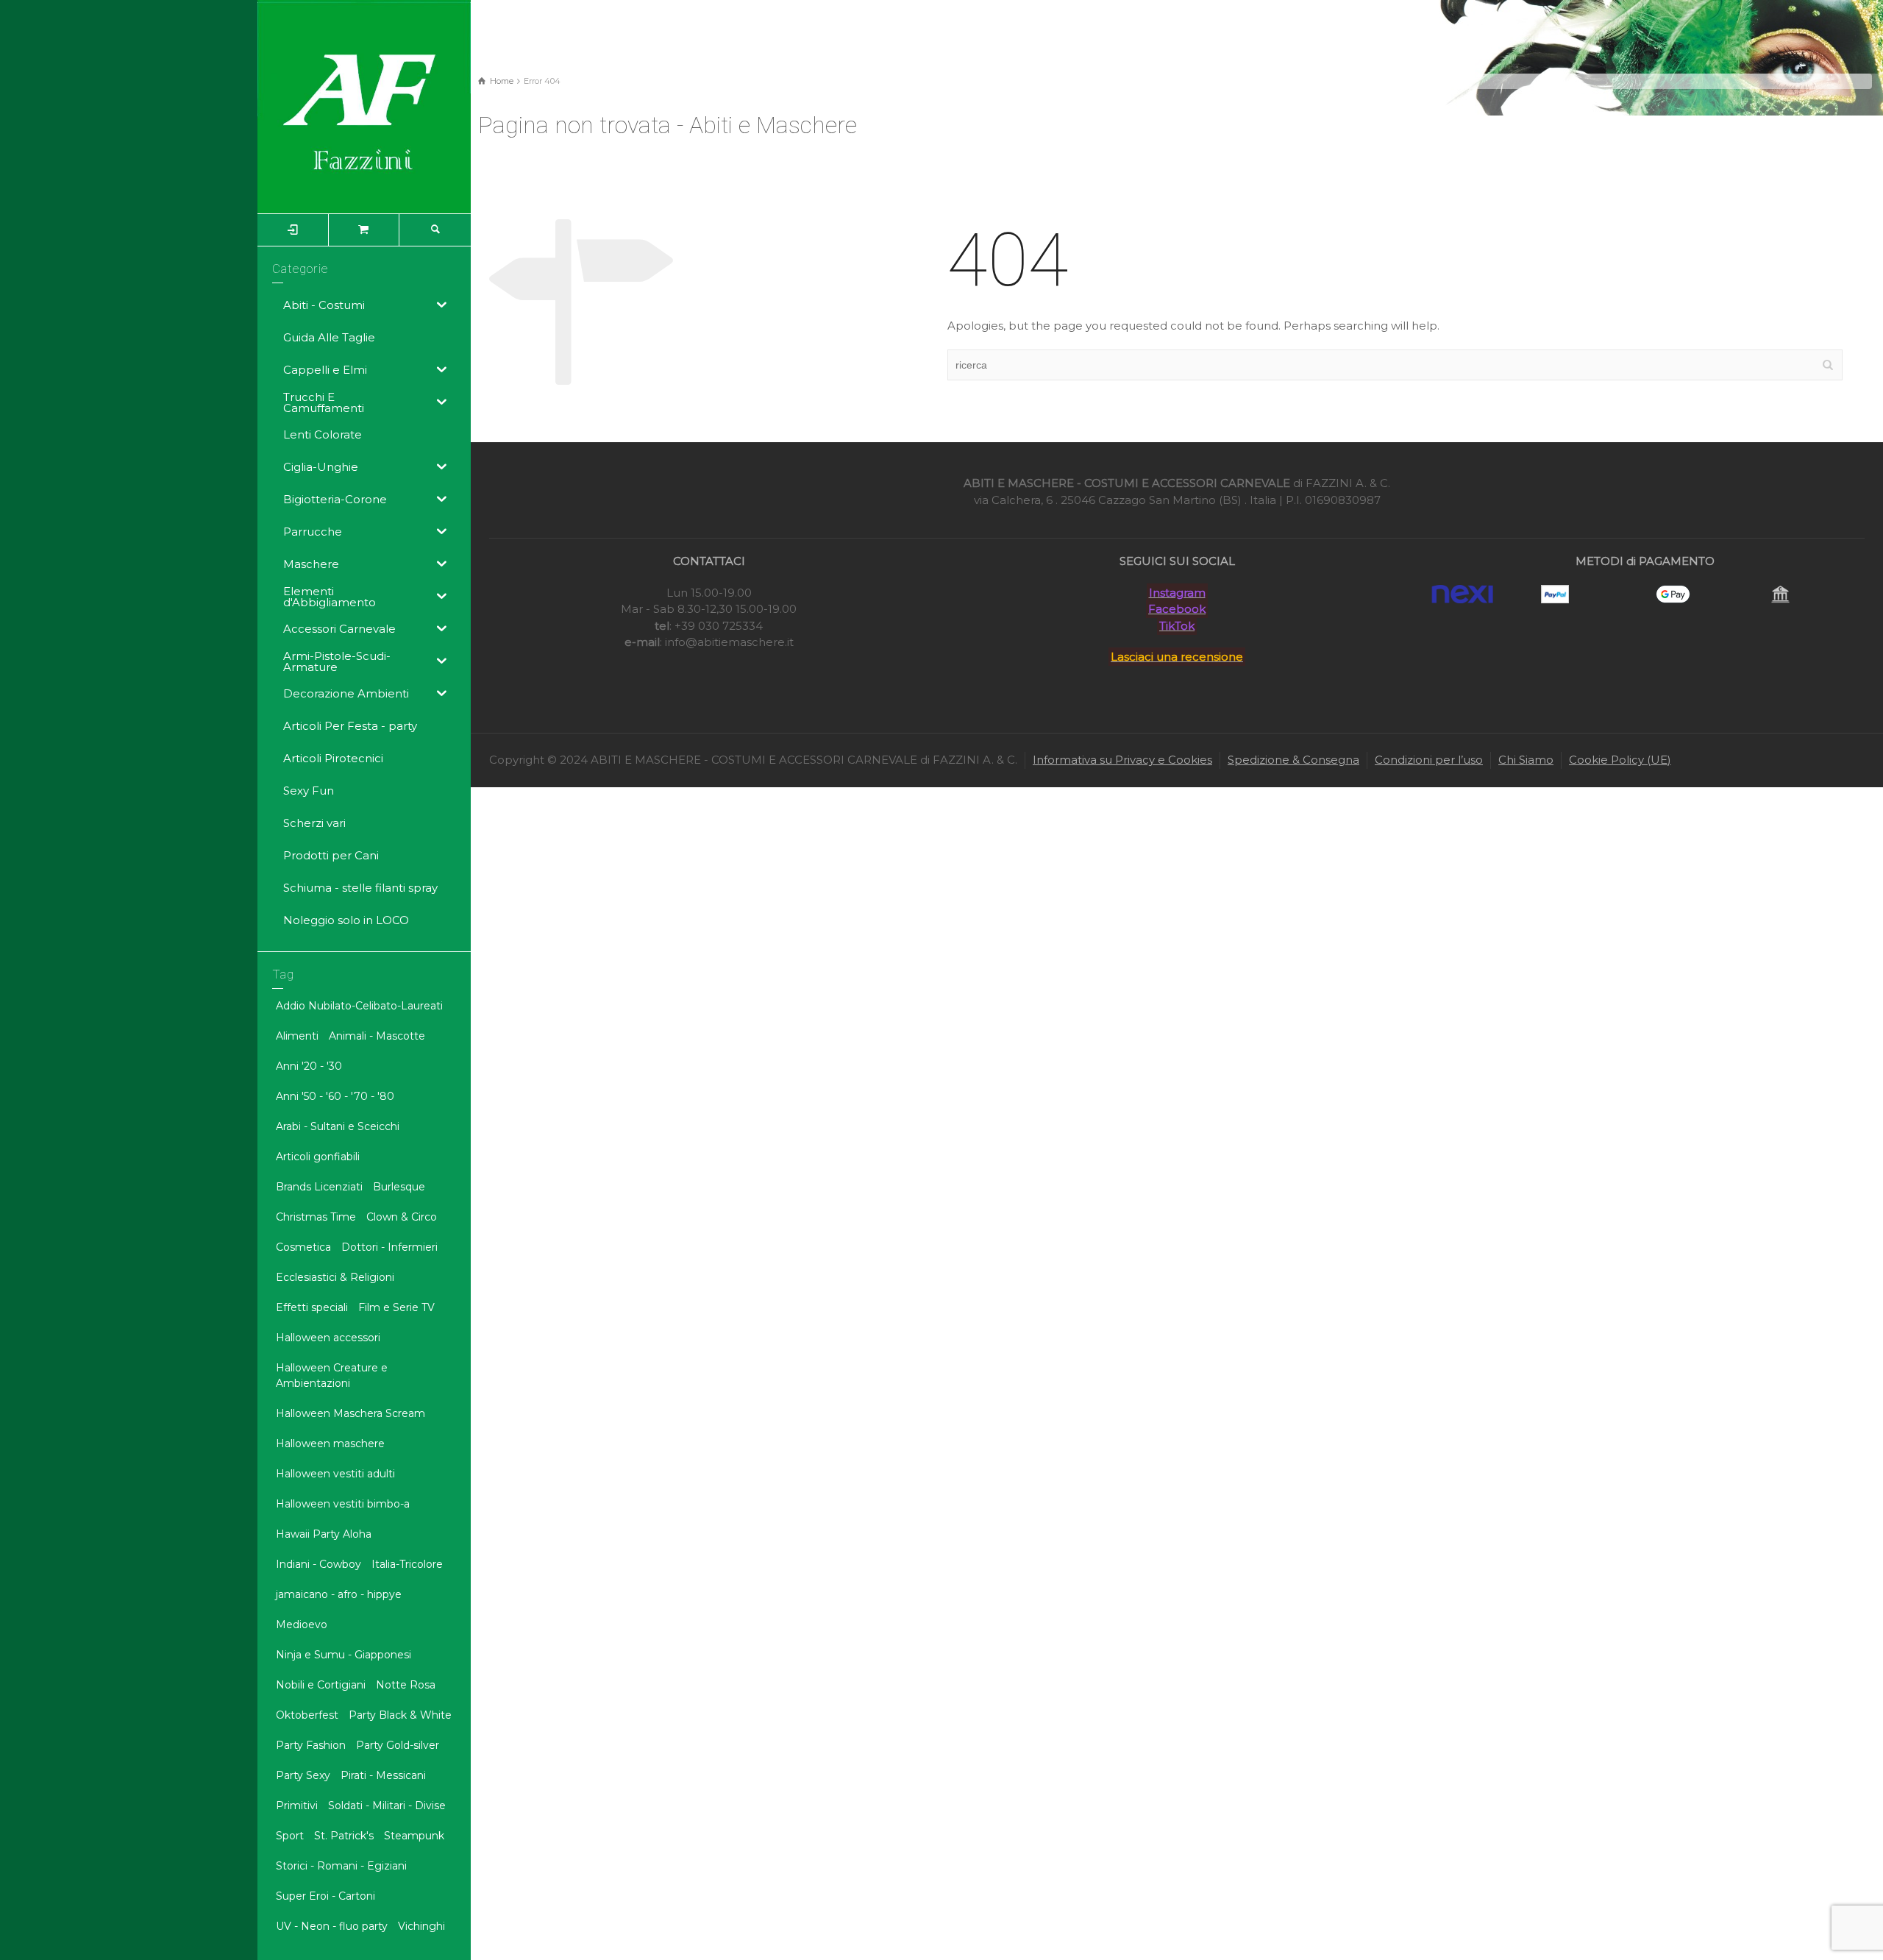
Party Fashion (311, 1745)
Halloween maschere (330, 1444)
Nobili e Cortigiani (321, 1685)
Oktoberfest (307, 1715)
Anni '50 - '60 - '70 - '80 (335, 1096)
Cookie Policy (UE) (1620, 760)
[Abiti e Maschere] (364, 106)
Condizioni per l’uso (1429, 760)
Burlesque (399, 1187)
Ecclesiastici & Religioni (335, 1277)
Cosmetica (303, 1247)
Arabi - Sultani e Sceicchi (338, 1126)
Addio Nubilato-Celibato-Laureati (359, 1006)
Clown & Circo (402, 1217)
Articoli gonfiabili (318, 1157)
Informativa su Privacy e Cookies (1122, 760)
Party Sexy (303, 1775)
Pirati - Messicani (383, 1775)
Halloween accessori (328, 1338)
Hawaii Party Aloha (324, 1534)
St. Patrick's (344, 1836)
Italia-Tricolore (407, 1564)
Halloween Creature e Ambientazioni (332, 1375)
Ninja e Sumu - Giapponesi (344, 1655)
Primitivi (297, 1805)
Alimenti (297, 1036)
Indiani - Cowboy (318, 1564)
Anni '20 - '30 (309, 1066)
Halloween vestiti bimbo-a (343, 1504)
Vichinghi (421, 1926)
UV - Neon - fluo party (332, 1926)
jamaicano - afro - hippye (339, 1594)
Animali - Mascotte (377, 1036)
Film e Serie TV (396, 1307)
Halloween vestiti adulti (335, 1474)
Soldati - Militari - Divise (387, 1805)
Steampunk (414, 1836)
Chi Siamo (1526, 760)
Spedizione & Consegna (1293, 760)
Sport (290, 1836)
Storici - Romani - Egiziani (341, 1866)
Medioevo (302, 1625)
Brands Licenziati (319, 1187)
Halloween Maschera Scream (350, 1413)
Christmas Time (316, 1217)
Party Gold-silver (398, 1745)
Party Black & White (400, 1715)
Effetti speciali (312, 1307)
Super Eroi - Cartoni (325, 1896)
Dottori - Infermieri (389, 1247)
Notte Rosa (406, 1685)
